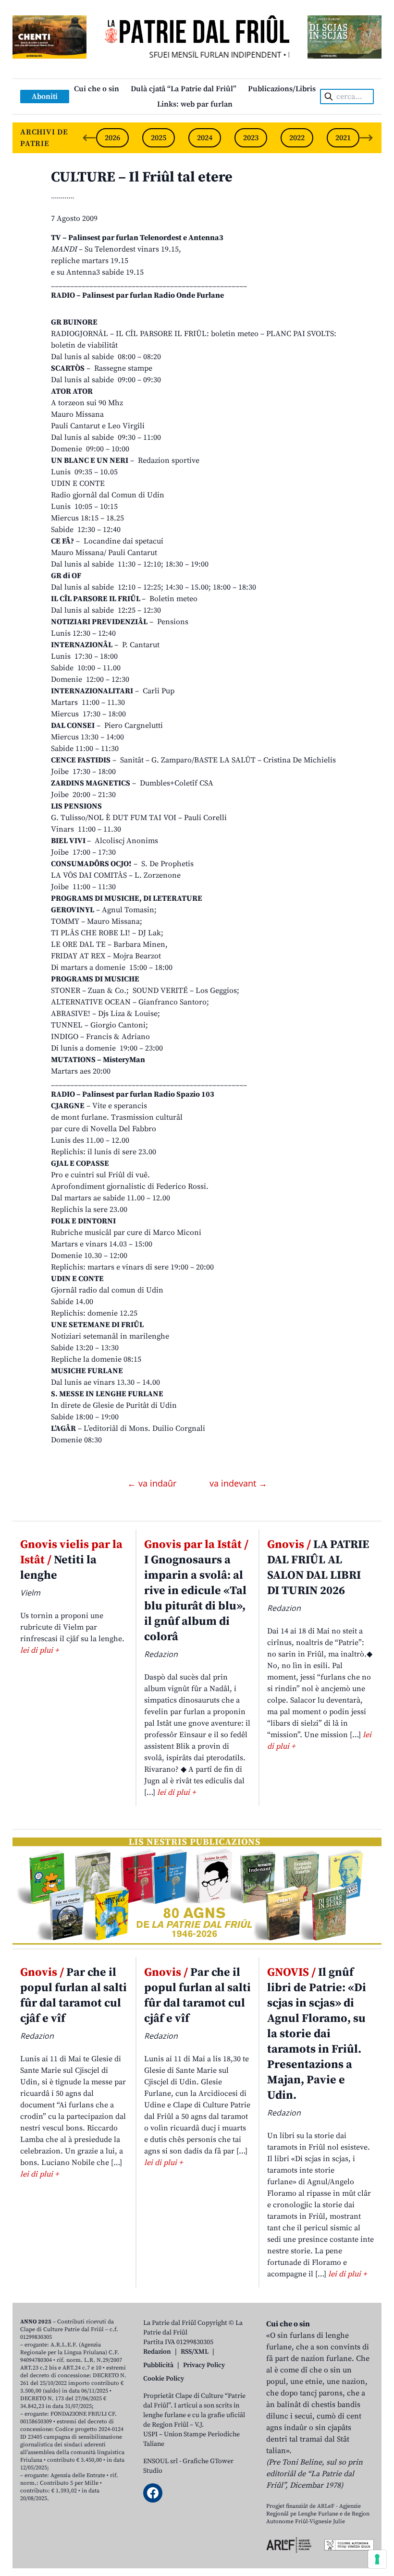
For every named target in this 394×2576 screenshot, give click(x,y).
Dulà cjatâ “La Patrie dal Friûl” (184, 89)
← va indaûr (153, 1483)
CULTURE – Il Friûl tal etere (142, 177)
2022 (297, 138)
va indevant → (238, 1483)
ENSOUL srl (160, 2461)
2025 (159, 138)
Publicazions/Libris (282, 89)
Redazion (157, 2352)
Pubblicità (158, 2365)
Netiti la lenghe (71, 1560)
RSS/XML (195, 2352)
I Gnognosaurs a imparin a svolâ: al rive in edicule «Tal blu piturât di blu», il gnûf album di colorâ (196, 1591)
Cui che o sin (97, 89)
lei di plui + (39, 1650)
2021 (343, 138)
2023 (251, 138)
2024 (205, 138)
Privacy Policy (204, 2365)
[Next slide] (366, 138)
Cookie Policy (164, 2379)
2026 (112, 138)
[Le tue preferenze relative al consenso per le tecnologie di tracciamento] (377, 2559)
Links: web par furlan (195, 104)
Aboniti (45, 97)
